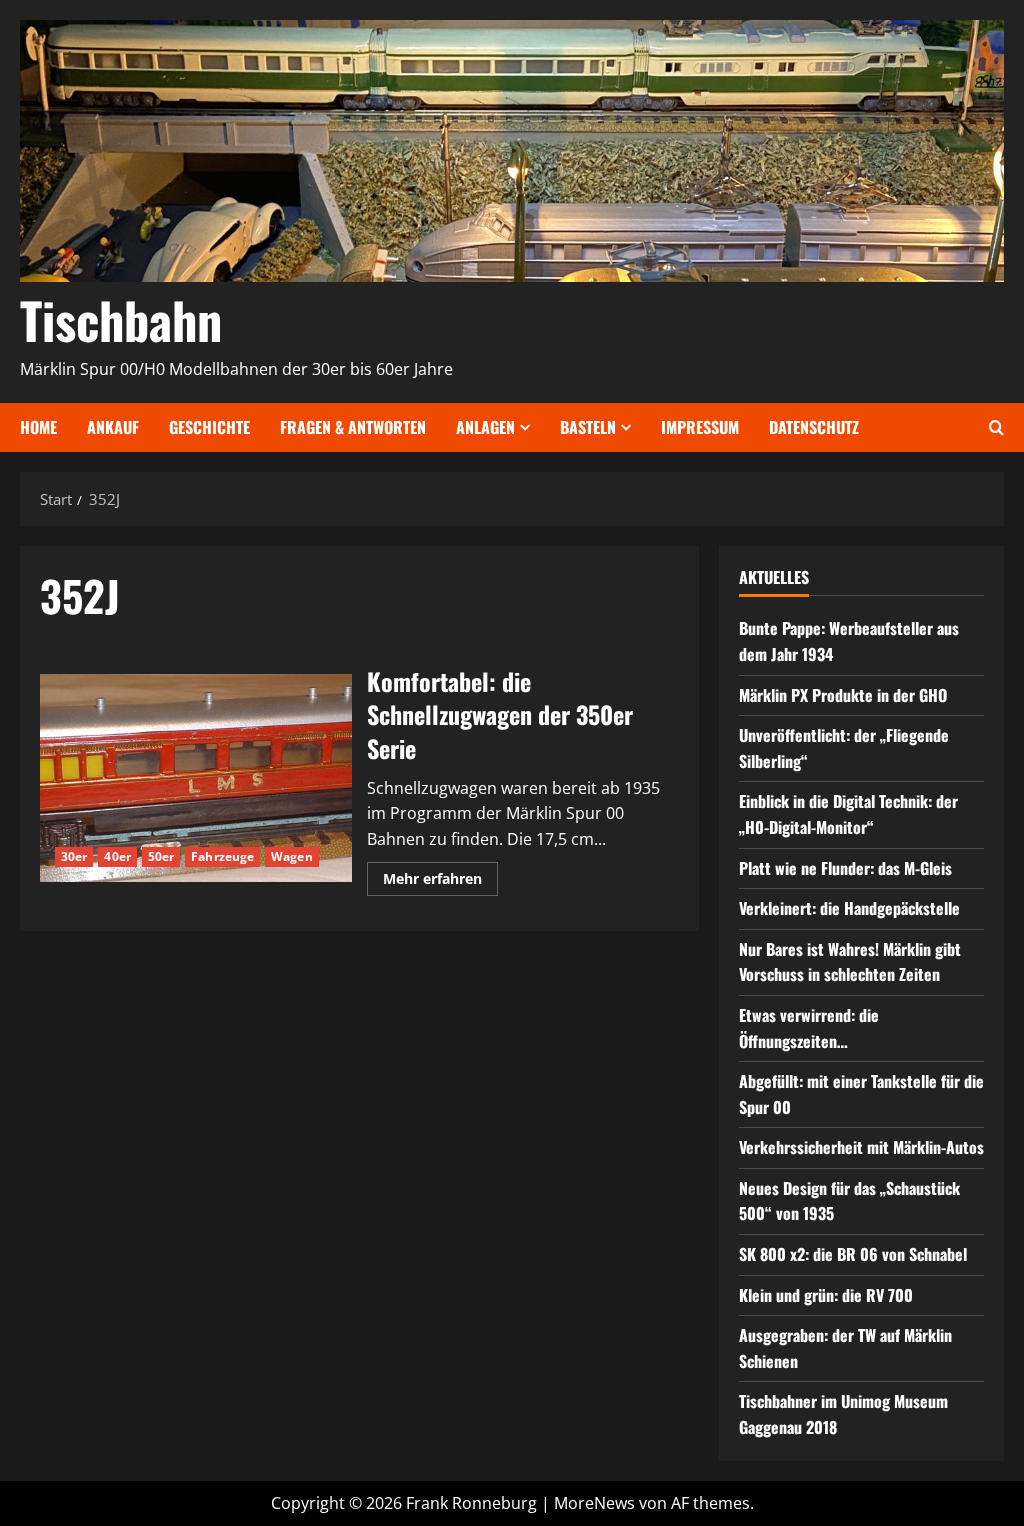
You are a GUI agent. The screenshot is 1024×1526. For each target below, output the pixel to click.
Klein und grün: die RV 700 (826, 1295)
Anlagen (485, 427)
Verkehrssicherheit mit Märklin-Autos (861, 1147)
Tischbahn (121, 319)
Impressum (700, 427)
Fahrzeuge (222, 856)
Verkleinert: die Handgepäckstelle (849, 908)
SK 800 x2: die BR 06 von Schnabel (853, 1254)
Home (38, 427)
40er (117, 856)
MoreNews (594, 1503)
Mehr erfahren (440, 882)
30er (74, 856)
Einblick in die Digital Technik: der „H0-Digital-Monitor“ (848, 814)
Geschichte (209, 427)
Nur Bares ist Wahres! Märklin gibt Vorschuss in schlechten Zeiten (850, 962)
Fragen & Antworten (353, 427)
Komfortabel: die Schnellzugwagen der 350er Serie (196, 778)
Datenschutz (814, 427)
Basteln (588, 427)
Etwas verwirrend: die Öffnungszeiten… (809, 1028)
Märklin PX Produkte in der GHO (843, 695)
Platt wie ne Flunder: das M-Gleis (845, 868)
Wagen (292, 856)
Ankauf (113, 427)
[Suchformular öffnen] (996, 427)
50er (161, 856)
